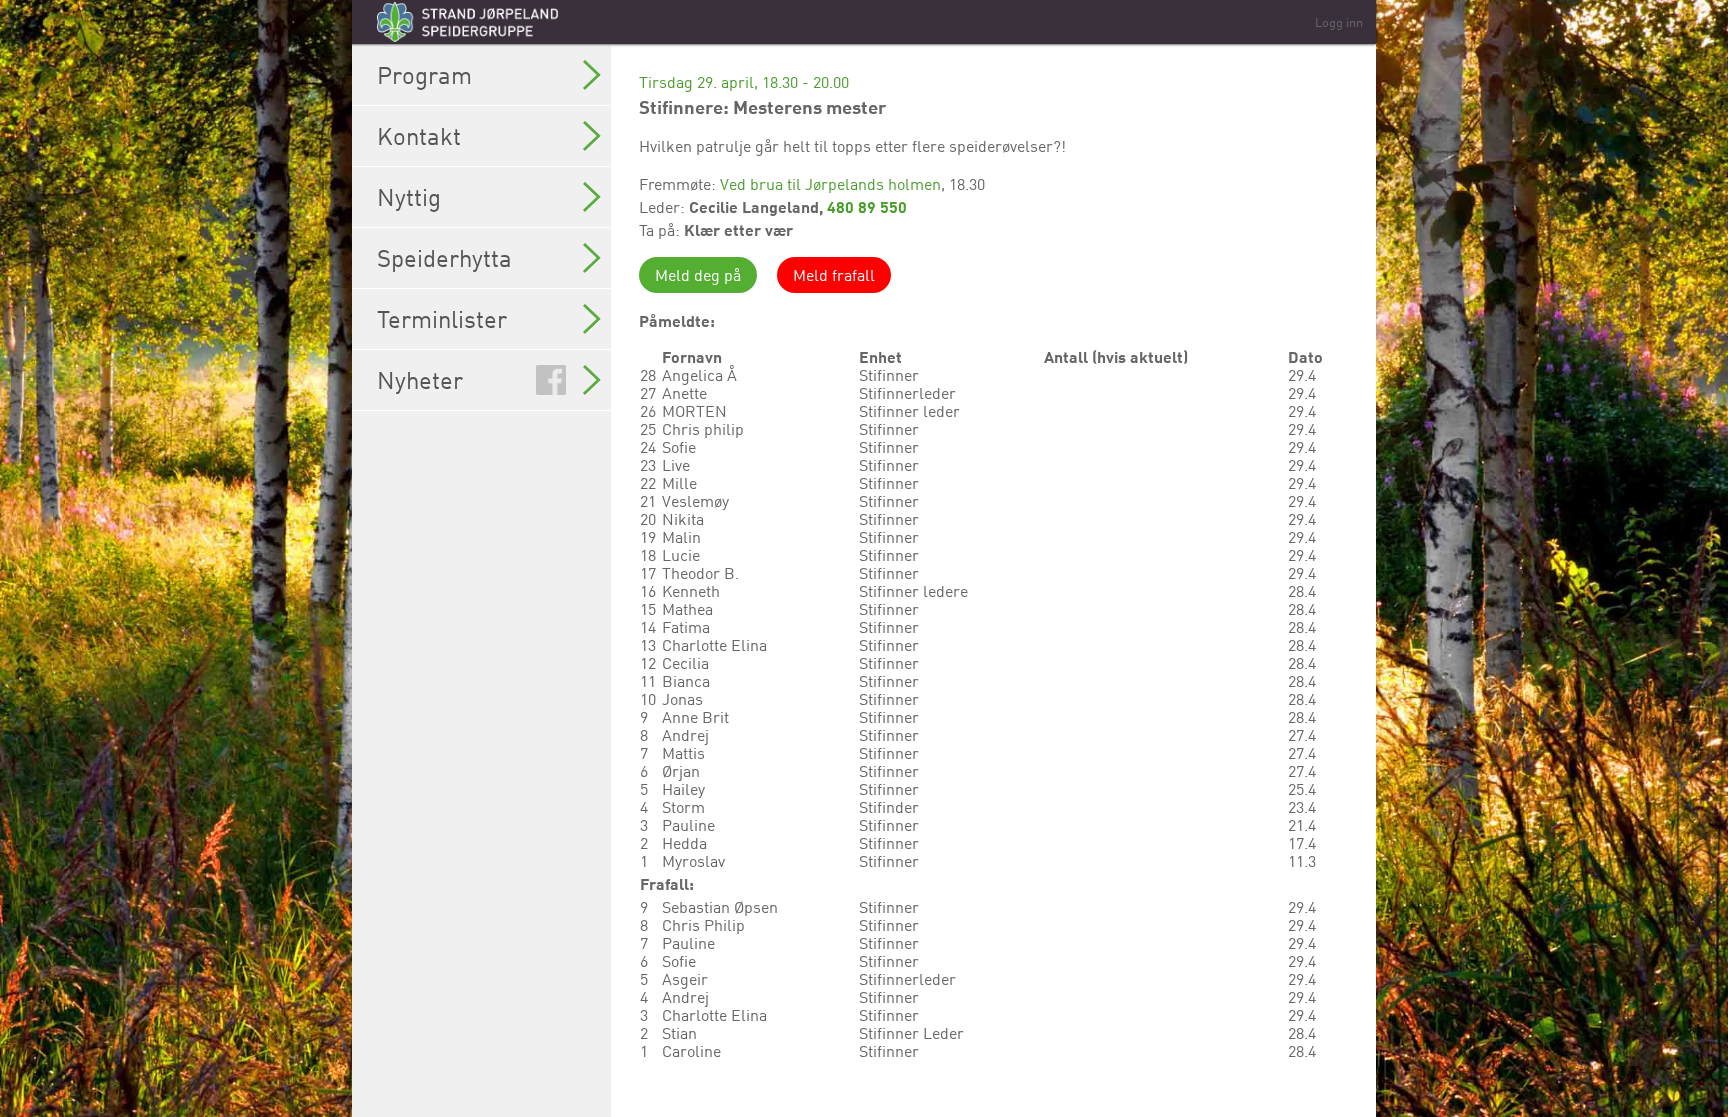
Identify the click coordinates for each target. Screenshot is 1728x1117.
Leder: (664, 207)
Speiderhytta (444, 258)
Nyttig (409, 197)
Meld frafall (834, 275)
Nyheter (420, 380)
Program (424, 75)
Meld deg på (698, 275)
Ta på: (661, 230)
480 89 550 (867, 206)
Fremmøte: (679, 184)
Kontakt (419, 136)
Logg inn (1339, 22)
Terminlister (442, 319)
